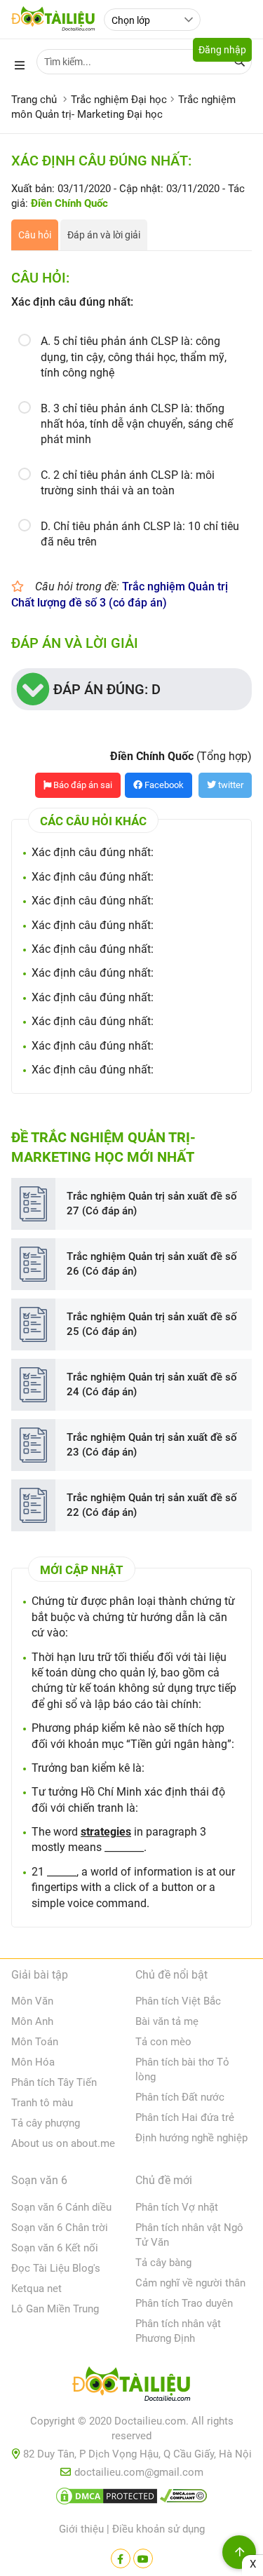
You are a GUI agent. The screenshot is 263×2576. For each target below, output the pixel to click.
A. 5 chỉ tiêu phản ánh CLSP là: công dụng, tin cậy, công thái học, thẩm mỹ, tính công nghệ (134, 357)
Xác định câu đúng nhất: (93, 852)
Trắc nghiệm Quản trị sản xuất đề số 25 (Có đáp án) (152, 1324)
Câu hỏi (35, 235)
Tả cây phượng (46, 2123)
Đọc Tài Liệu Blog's (56, 2268)
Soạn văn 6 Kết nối (55, 2248)
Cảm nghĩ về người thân (190, 2283)
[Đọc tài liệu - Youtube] (143, 2558)
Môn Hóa (33, 2062)
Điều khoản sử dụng (159, 2529)
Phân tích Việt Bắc (178, 2001)
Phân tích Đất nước (180, 2097)
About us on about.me (63, 2143)
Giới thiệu (81, 2529)
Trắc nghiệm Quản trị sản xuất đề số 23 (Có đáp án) (152, 1445)
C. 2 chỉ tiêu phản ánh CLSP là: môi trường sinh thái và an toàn (128, 483)
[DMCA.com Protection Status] (107, 2499)
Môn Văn (32, 2001)
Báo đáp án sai (82, 785)
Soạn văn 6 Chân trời (60, 2228)
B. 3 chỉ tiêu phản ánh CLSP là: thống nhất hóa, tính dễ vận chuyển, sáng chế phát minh (137, 424)
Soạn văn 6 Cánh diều (61, 2207)
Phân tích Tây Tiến (54, 2082)
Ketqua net (36, 2289)
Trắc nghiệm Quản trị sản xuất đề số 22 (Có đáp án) (152, 1505)
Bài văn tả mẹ (167, 2021)
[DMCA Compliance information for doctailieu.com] (184, 2499)
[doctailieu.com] (131, 2387)
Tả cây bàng (163, 2263)
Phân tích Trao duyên (184, 2303)
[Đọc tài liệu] (121, 2558)
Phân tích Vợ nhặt (177, 2207)
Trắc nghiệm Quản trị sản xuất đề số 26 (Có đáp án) (152, 1264)
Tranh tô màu (42, 2103)
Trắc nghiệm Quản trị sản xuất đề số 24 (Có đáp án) (152, 1384)
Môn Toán (35, 2042)
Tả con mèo (163, 2042)
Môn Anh (32, 2021)
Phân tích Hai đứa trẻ (185, 2117)
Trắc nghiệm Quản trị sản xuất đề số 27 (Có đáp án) (152, 1204)
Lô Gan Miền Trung (55, 2309)
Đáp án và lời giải (104, 235)
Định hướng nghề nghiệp (191, 2138)
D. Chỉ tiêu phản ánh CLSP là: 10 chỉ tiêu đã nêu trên (140, 534)
